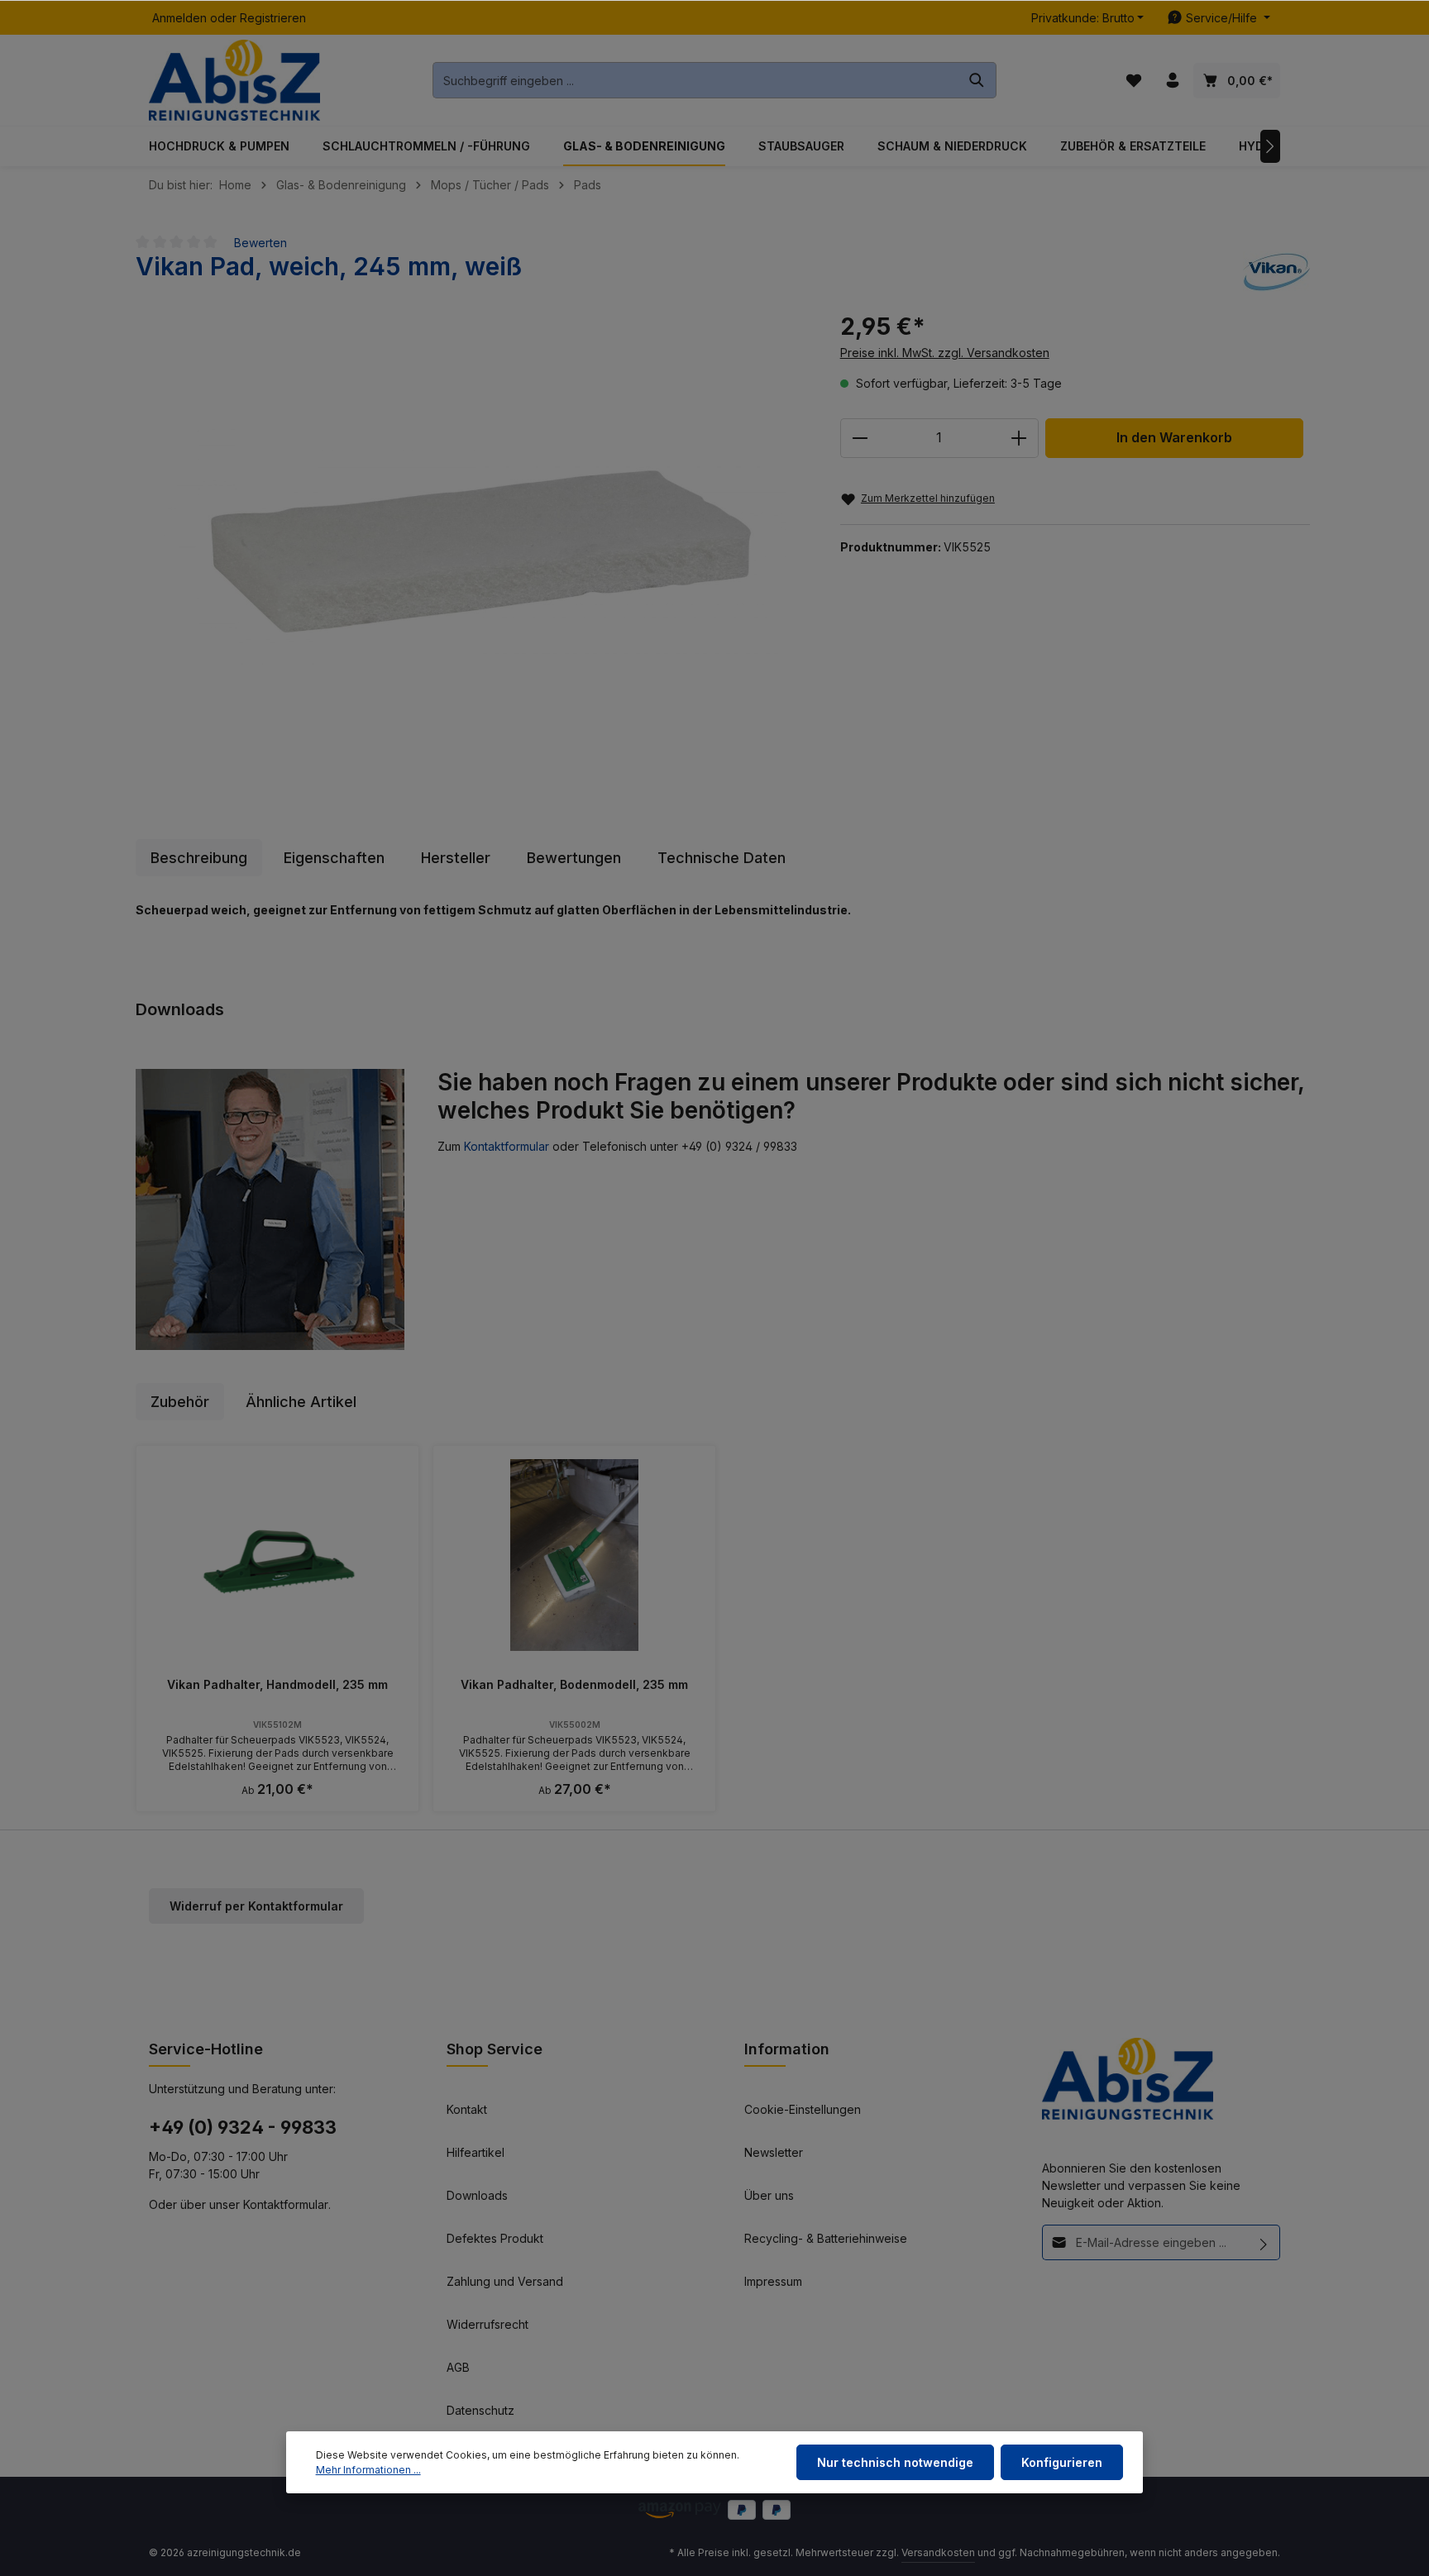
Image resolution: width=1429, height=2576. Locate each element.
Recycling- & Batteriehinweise (826, 2238)
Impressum (773, 2281)
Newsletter (774, 2152)
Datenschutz (480, 2410)
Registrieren (273, 18)
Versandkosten (938, 2552)
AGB (458, 2367)
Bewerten (260, 243)
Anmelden (179, 18)
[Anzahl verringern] (860, 438)
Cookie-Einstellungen (803, 2109)
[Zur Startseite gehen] (234, 81)
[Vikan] (1276, 272)
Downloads (477, 2195)
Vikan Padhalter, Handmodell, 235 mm (277, 1684)
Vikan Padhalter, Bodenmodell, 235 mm (574, 1684)
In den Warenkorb (1174, 438)
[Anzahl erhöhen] (1019, 438)
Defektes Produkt (495, 2238)
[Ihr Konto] (1172, 81)
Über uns (769, 2195)
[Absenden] (1264, 2242)
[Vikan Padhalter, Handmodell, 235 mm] (277, 1555)
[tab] (199, 858)
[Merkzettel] (1133, 81)
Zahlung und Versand (505, 2281)
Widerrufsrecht (487, 2324)
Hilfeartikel (476, 2152)
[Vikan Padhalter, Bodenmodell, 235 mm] (574, 1555)
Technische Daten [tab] (722, 858)
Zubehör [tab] (180, 1402)
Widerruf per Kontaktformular (256, 1906)
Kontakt (467, 2109)
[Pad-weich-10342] (471, 545)
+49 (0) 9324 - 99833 (243, 2127)
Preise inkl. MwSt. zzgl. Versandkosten (945, 353)
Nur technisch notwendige (895, 2462)
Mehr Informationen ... (368, 2470)
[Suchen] (977, 80)
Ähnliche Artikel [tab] (301, 1402)
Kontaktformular (507, 1146)
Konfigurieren (1062, 2462)
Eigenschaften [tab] (334, 858)
